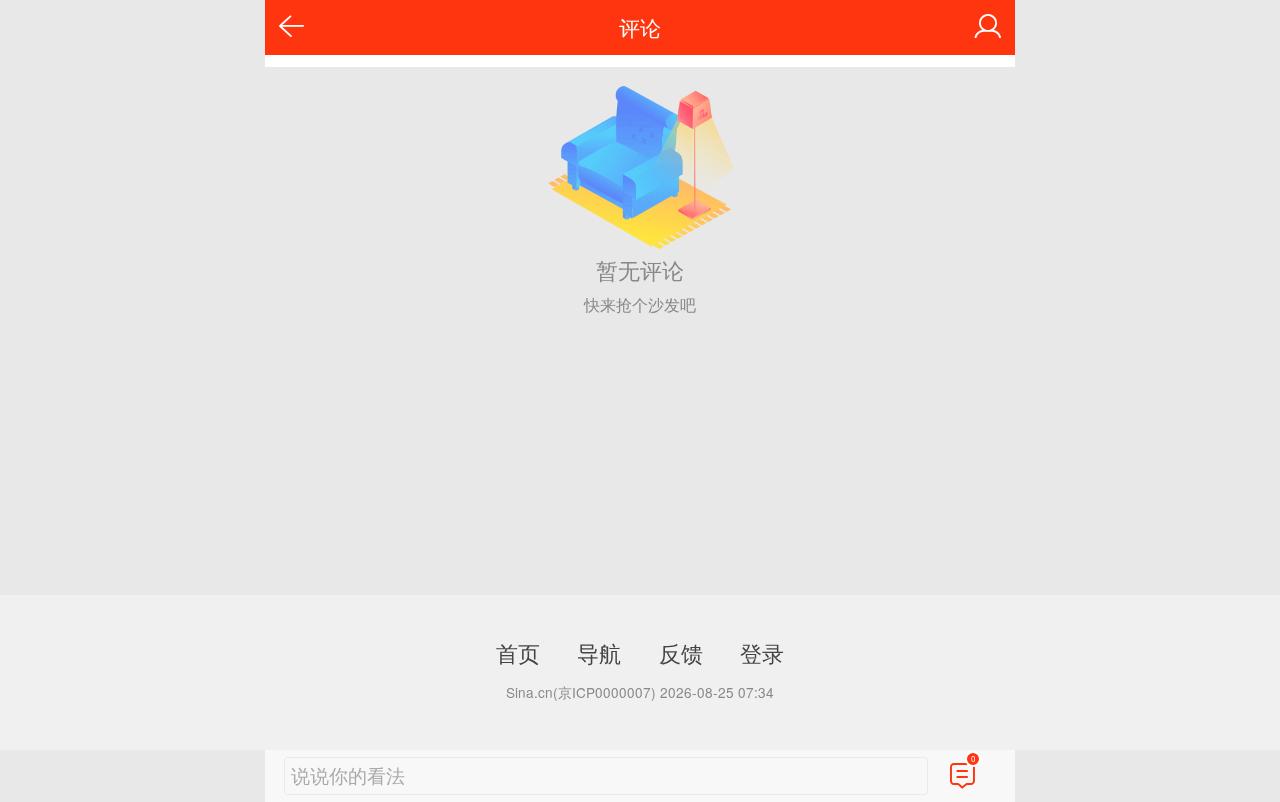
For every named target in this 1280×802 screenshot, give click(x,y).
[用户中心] (988, 27)
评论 (640, 27)
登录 (762, 652)
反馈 (681, 652)
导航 (599, 652)
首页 (518, 652)
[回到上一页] (292, 27)
